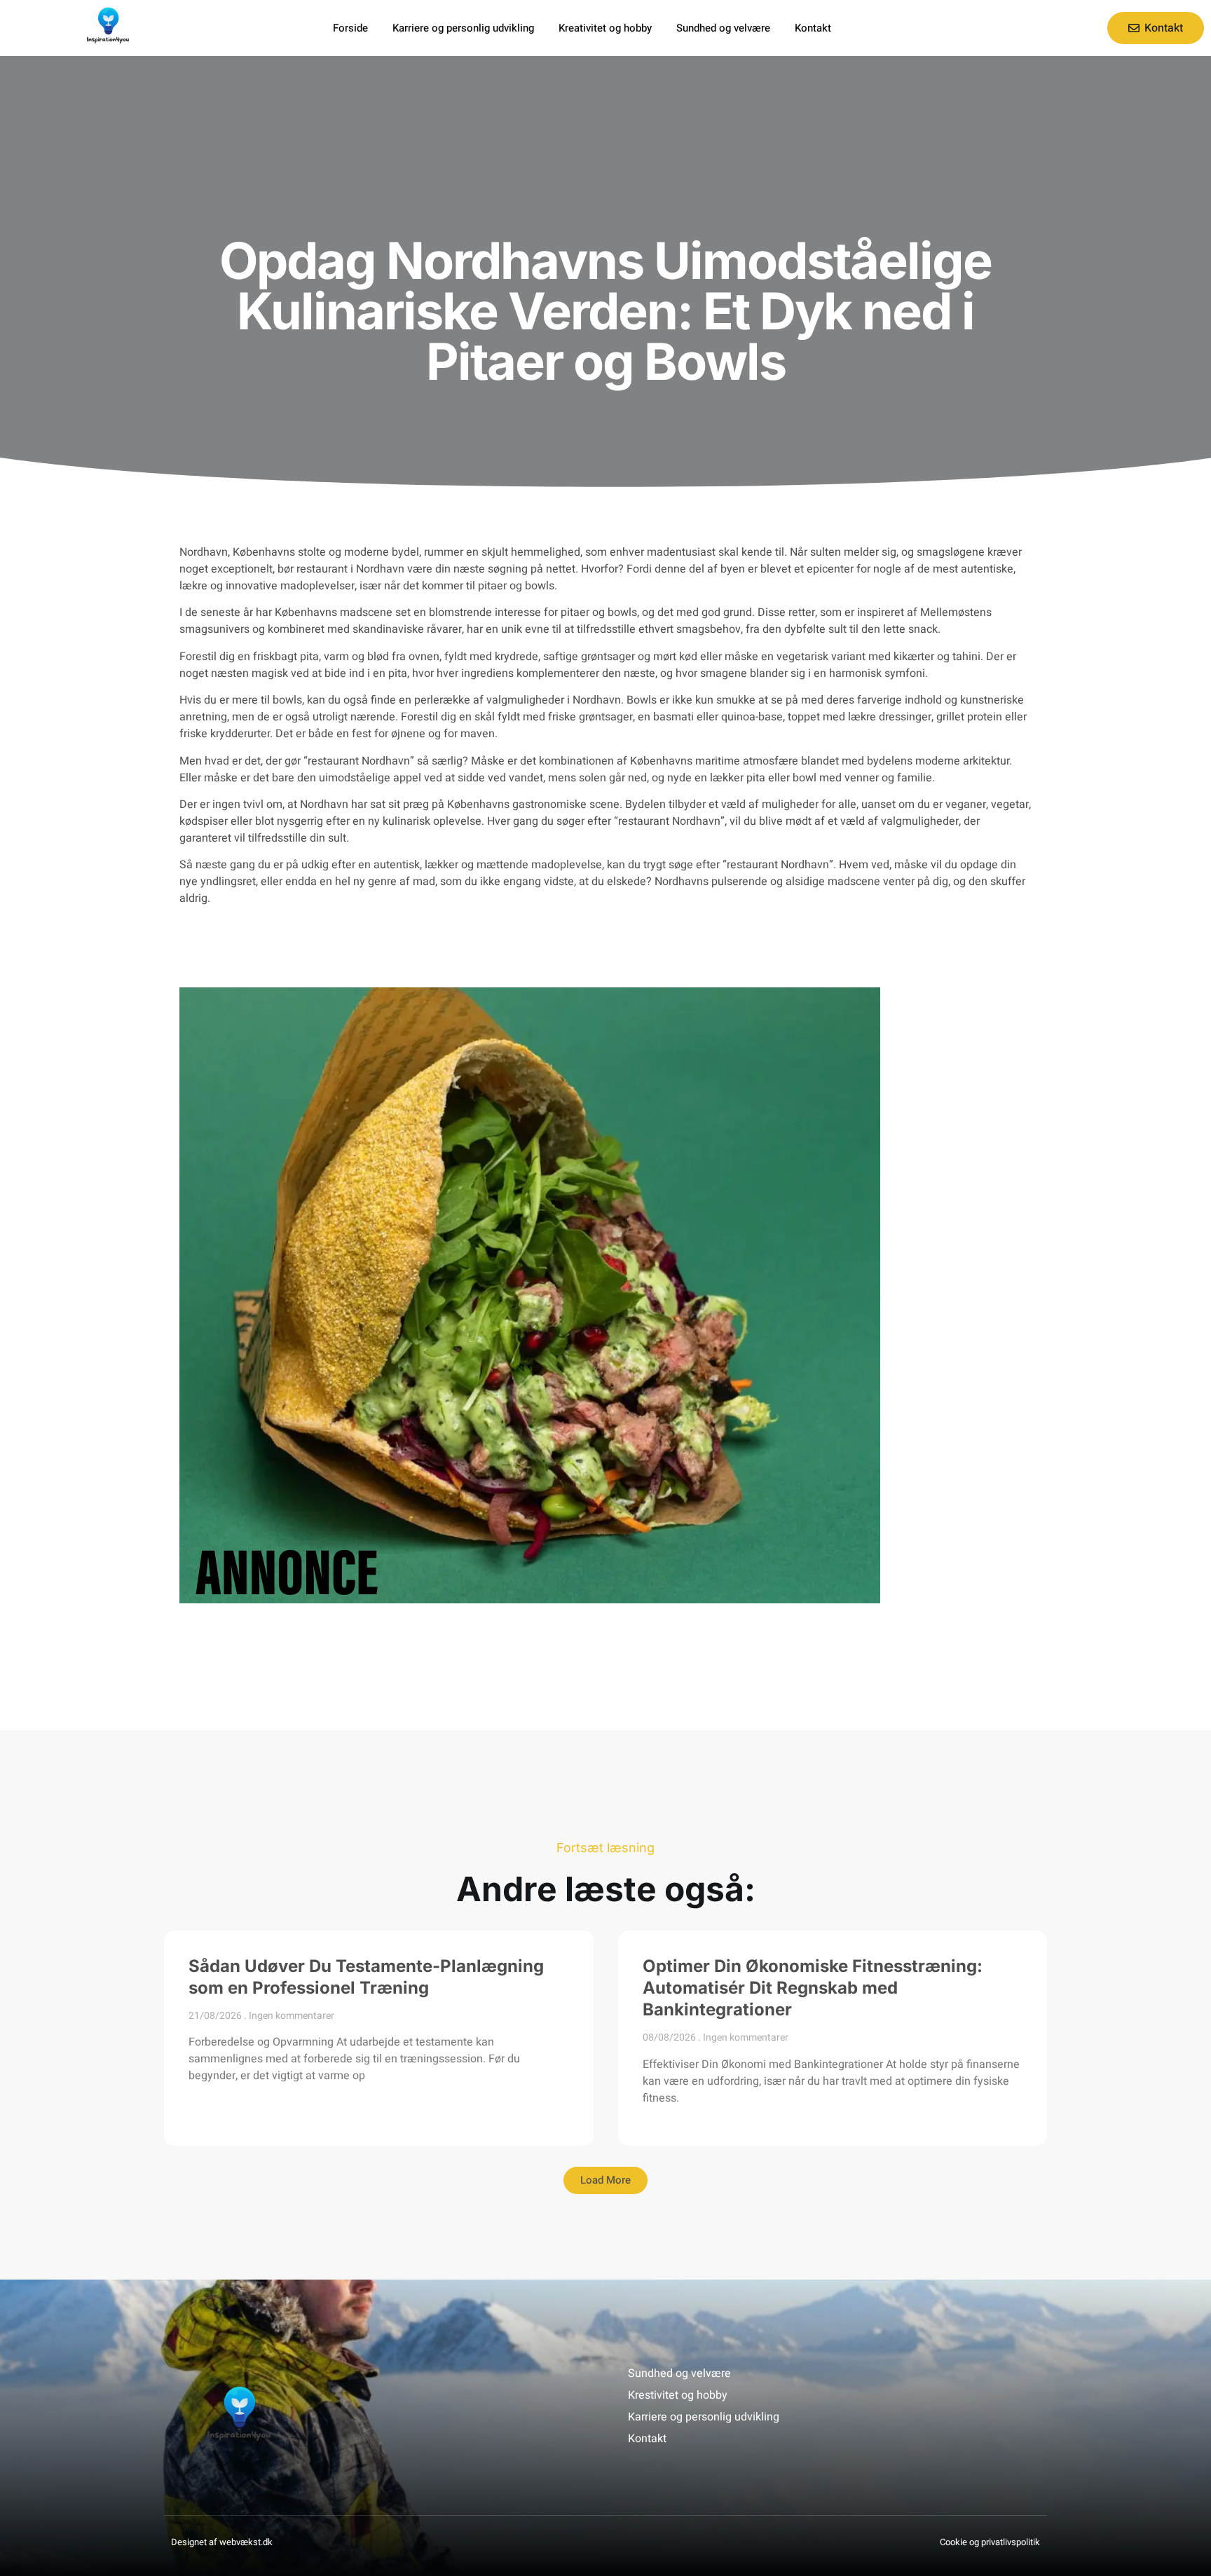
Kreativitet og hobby (605, 28)
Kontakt (813, 28)
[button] (605, 2180)
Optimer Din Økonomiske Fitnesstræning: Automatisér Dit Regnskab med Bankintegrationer (813, 1988)
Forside (350, 28)
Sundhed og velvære (723, 28)
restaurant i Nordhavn (350, 569)
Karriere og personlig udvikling (463, 28)
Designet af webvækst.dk (222, 2542)
